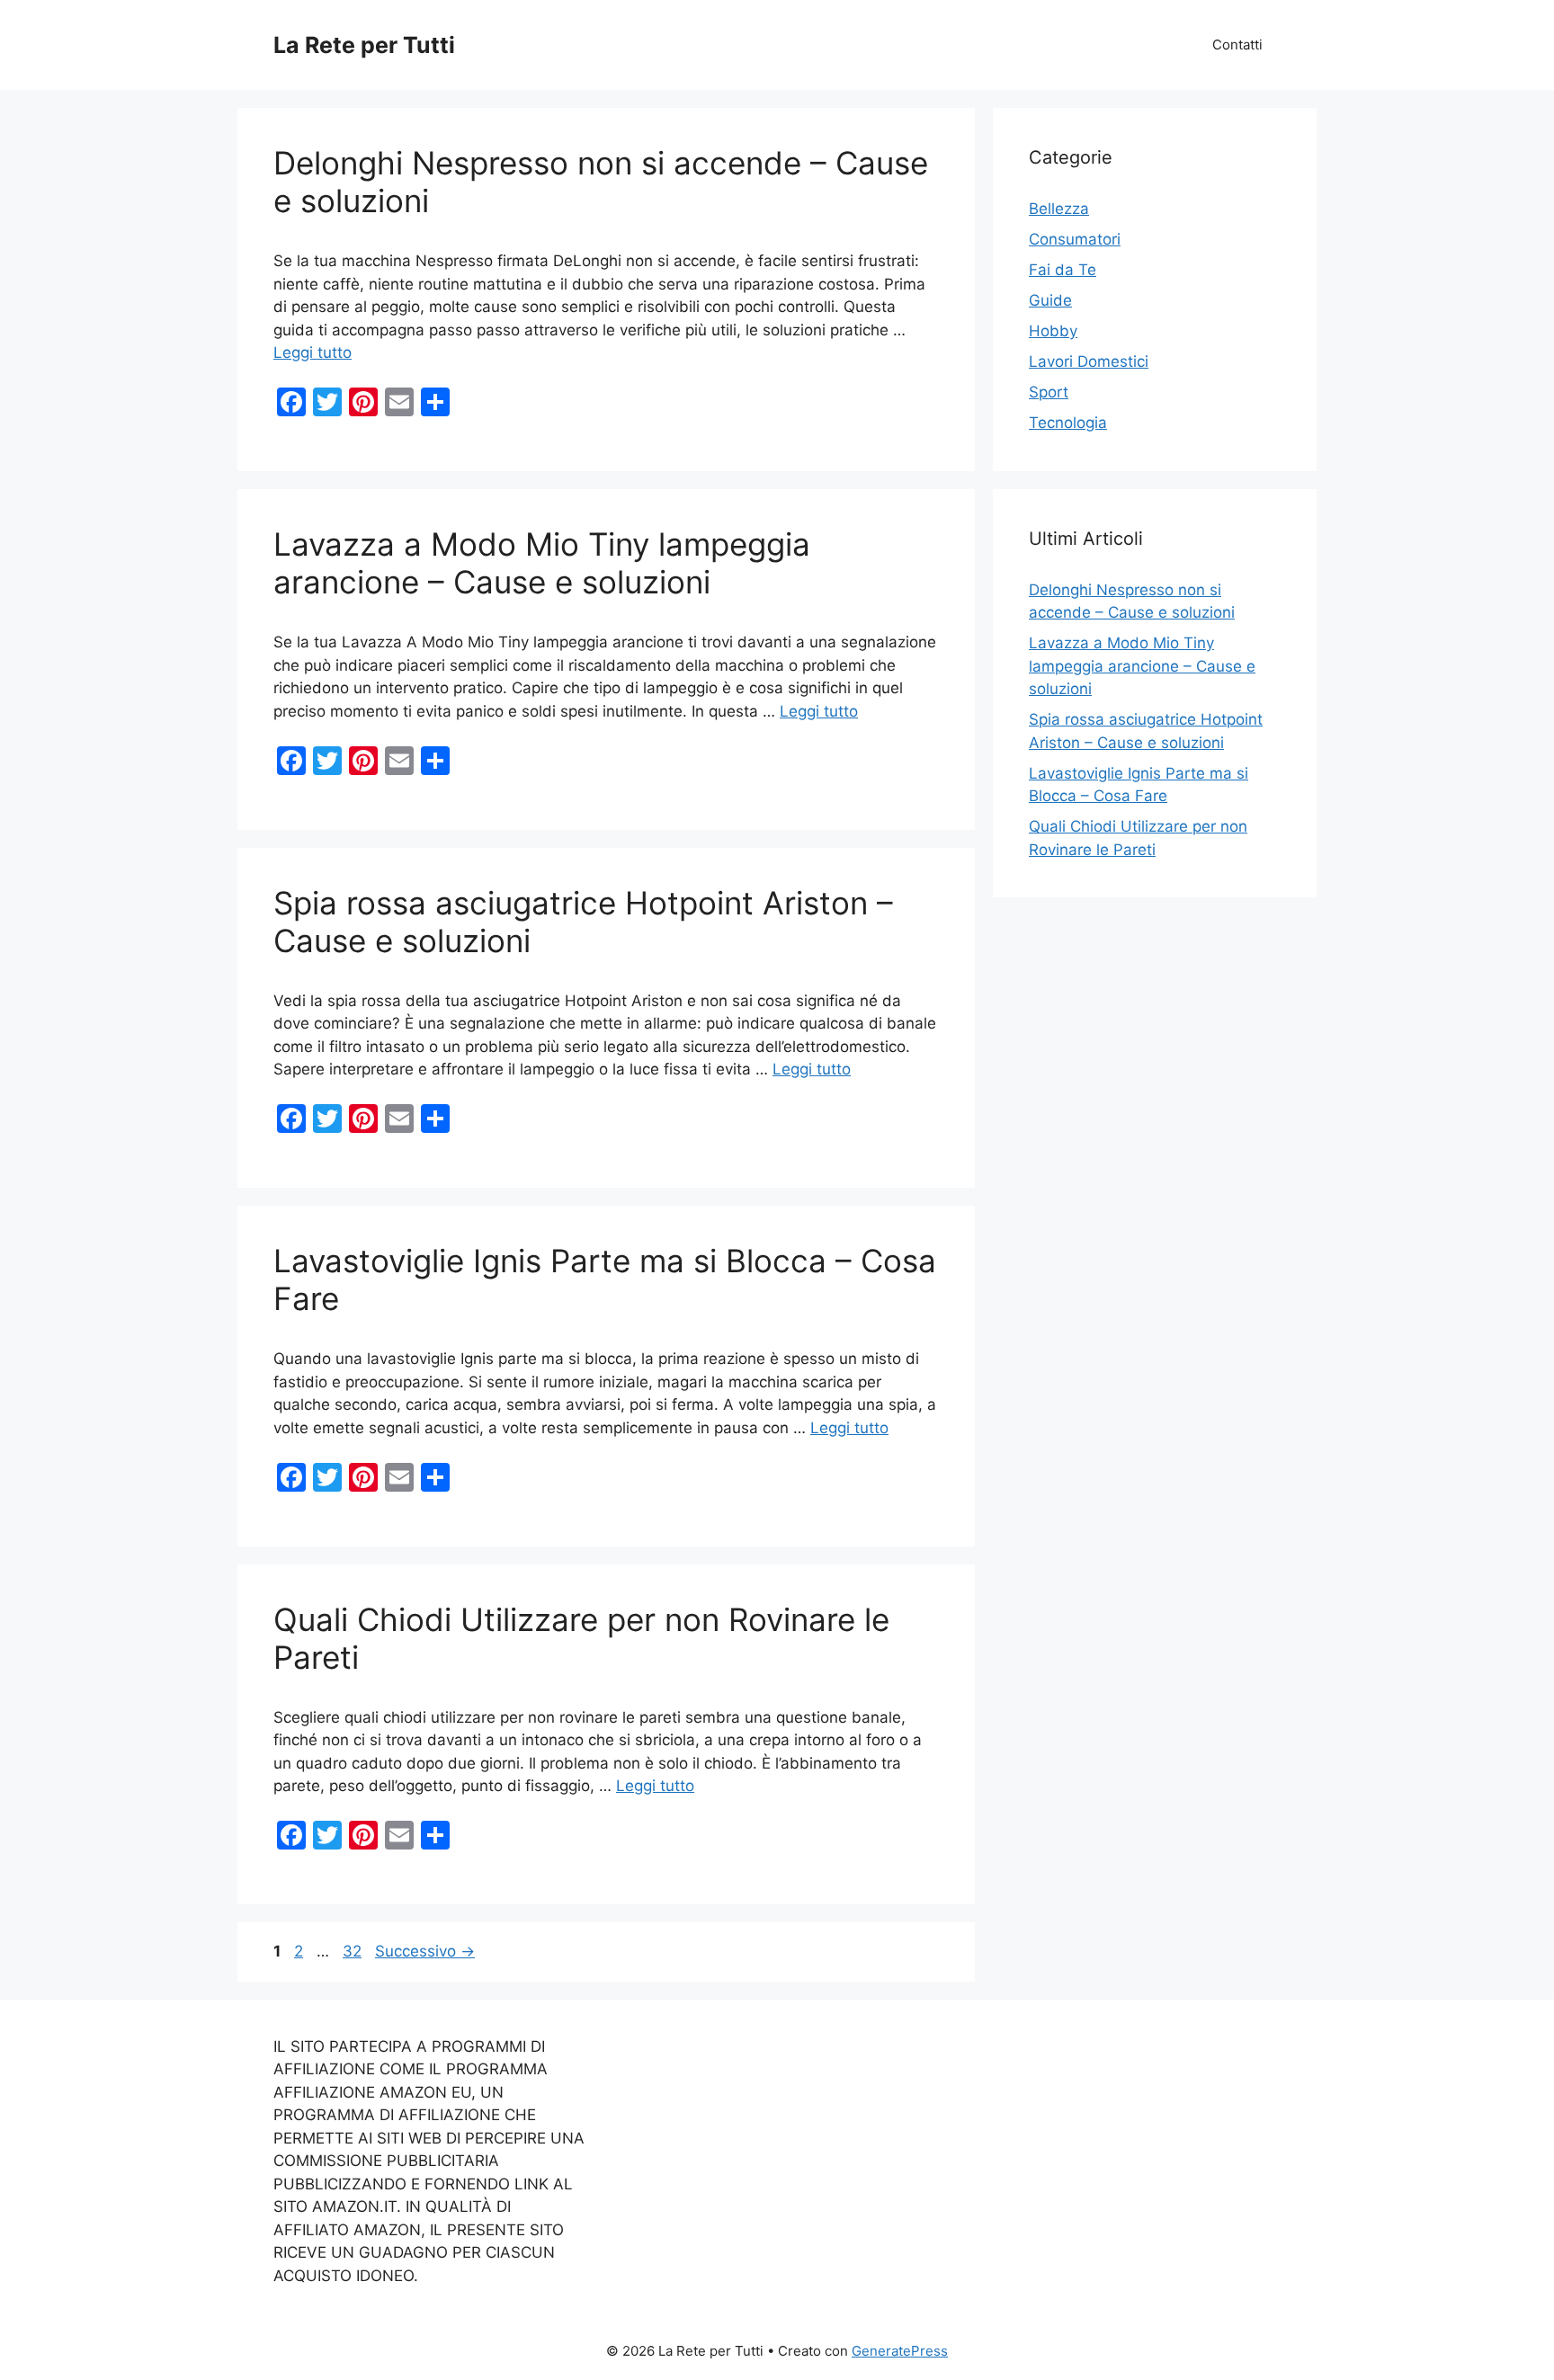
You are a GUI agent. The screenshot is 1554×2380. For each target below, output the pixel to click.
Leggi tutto (313, 352)
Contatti (1237, 45)
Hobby (1053, 331)
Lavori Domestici (1089, 361)
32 (354, 1951)
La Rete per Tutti (364, 45)
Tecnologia (1068, 423)
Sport (1049, 392)
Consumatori (1075, 239)
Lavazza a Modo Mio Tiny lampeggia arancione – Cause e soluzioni (542, 563)
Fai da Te (1063, 270)
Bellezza (1059, 209)
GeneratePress (900, 2351)
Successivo (425, 1951)
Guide (1050, 300)
